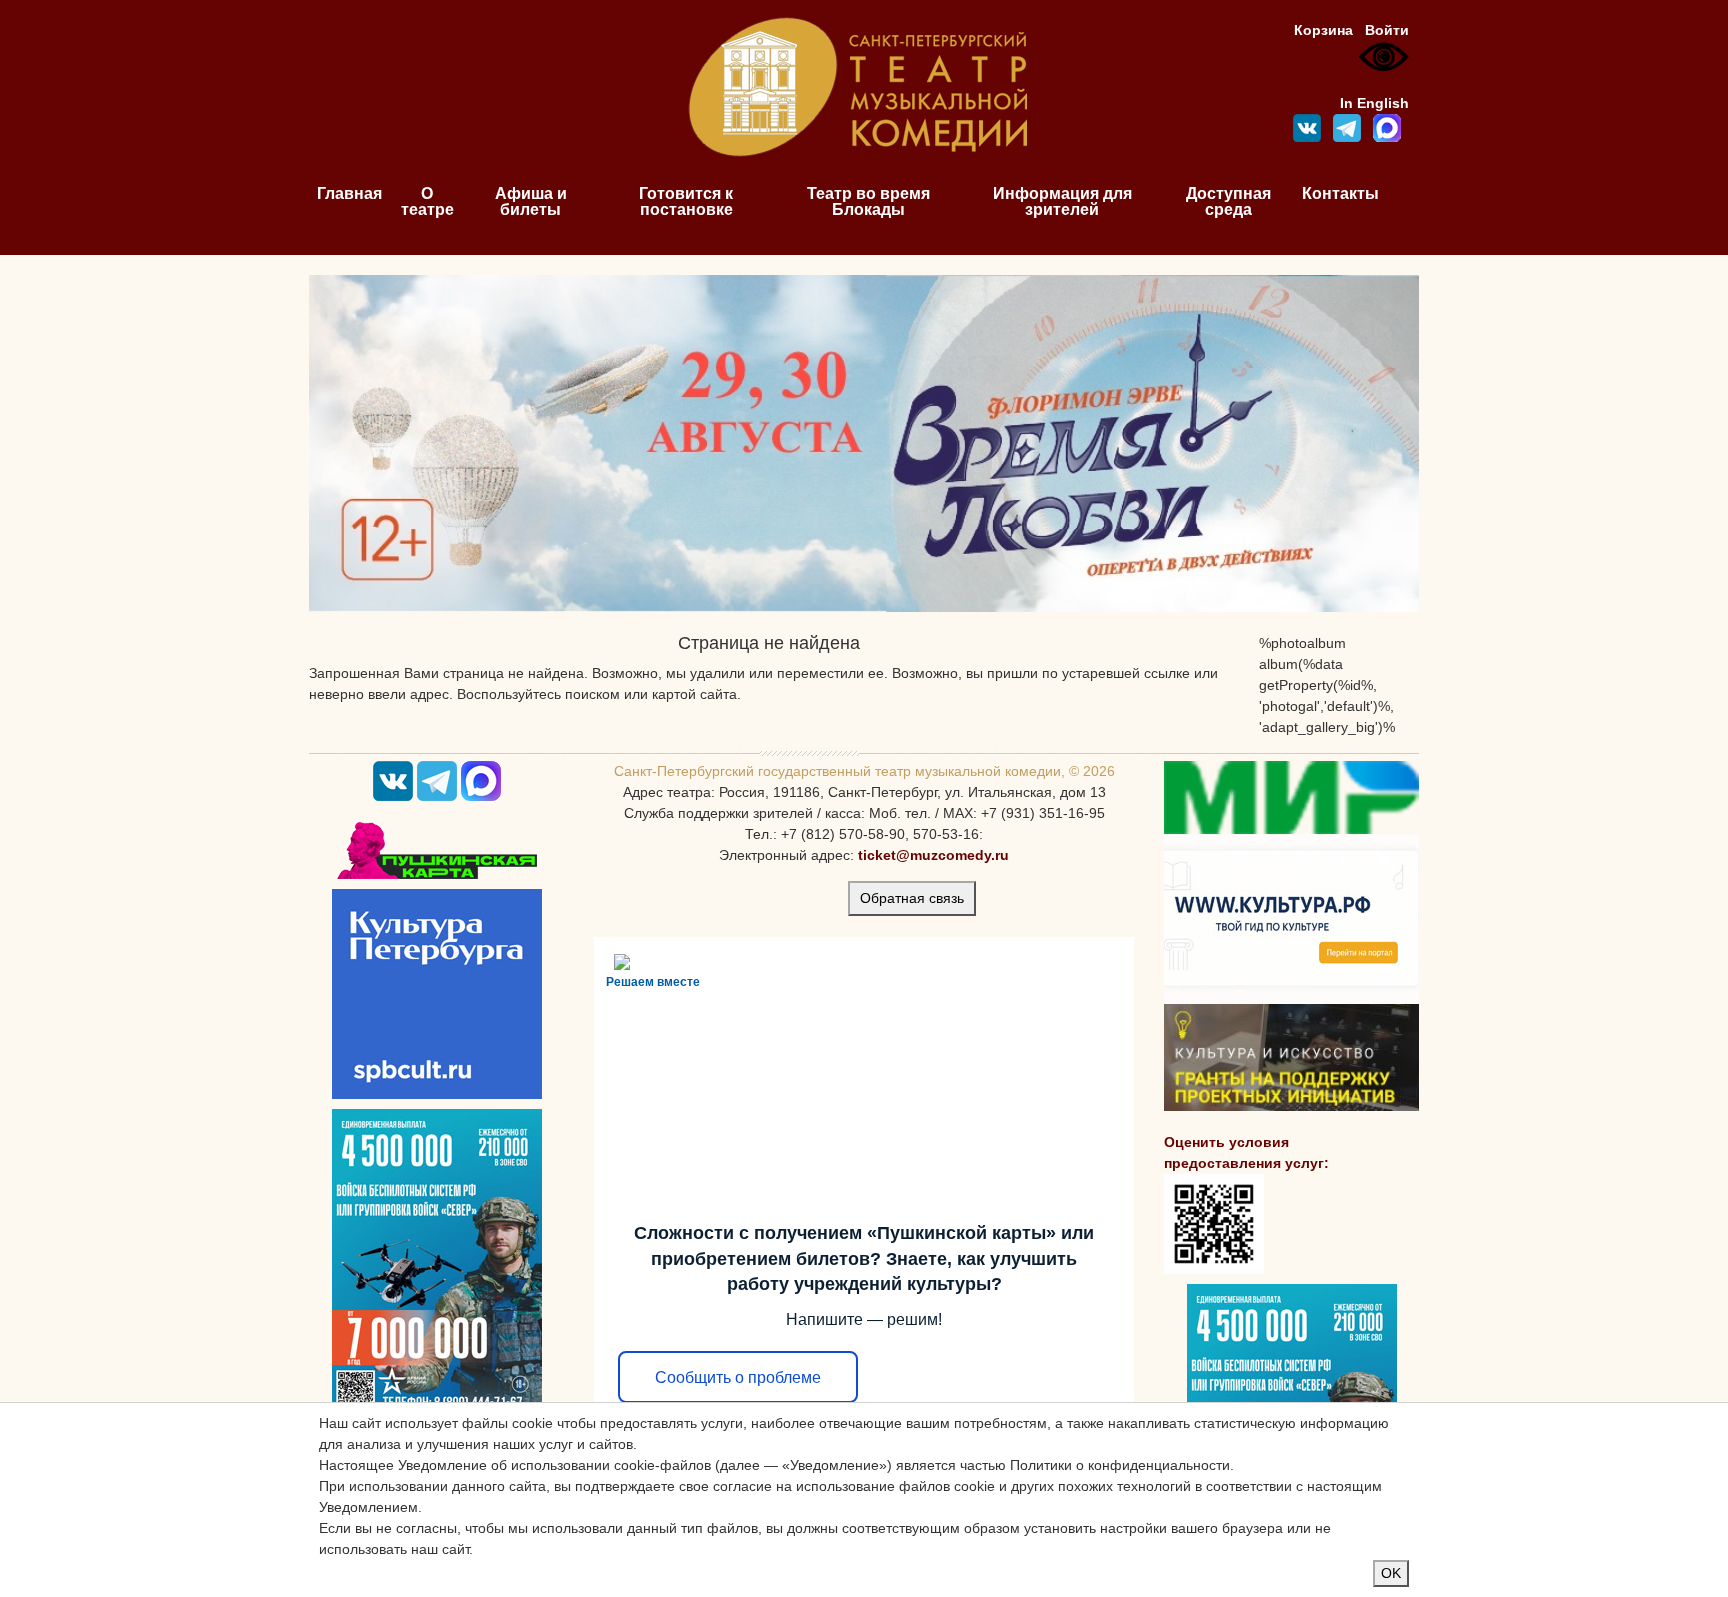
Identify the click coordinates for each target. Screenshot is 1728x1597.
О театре (427, 201)
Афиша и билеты (531, 201)
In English (1374, 103)
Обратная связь (912, 898)
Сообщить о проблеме (738, 1377)
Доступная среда (1228, 201)
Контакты (1340, 193)
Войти (1387, 30)
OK (1391, 1573)
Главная (349, 193)
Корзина (1323, 30)
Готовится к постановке (686, 201)
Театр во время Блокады (868, 201)
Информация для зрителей (1062, 201)
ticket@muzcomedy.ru (933, 855)
